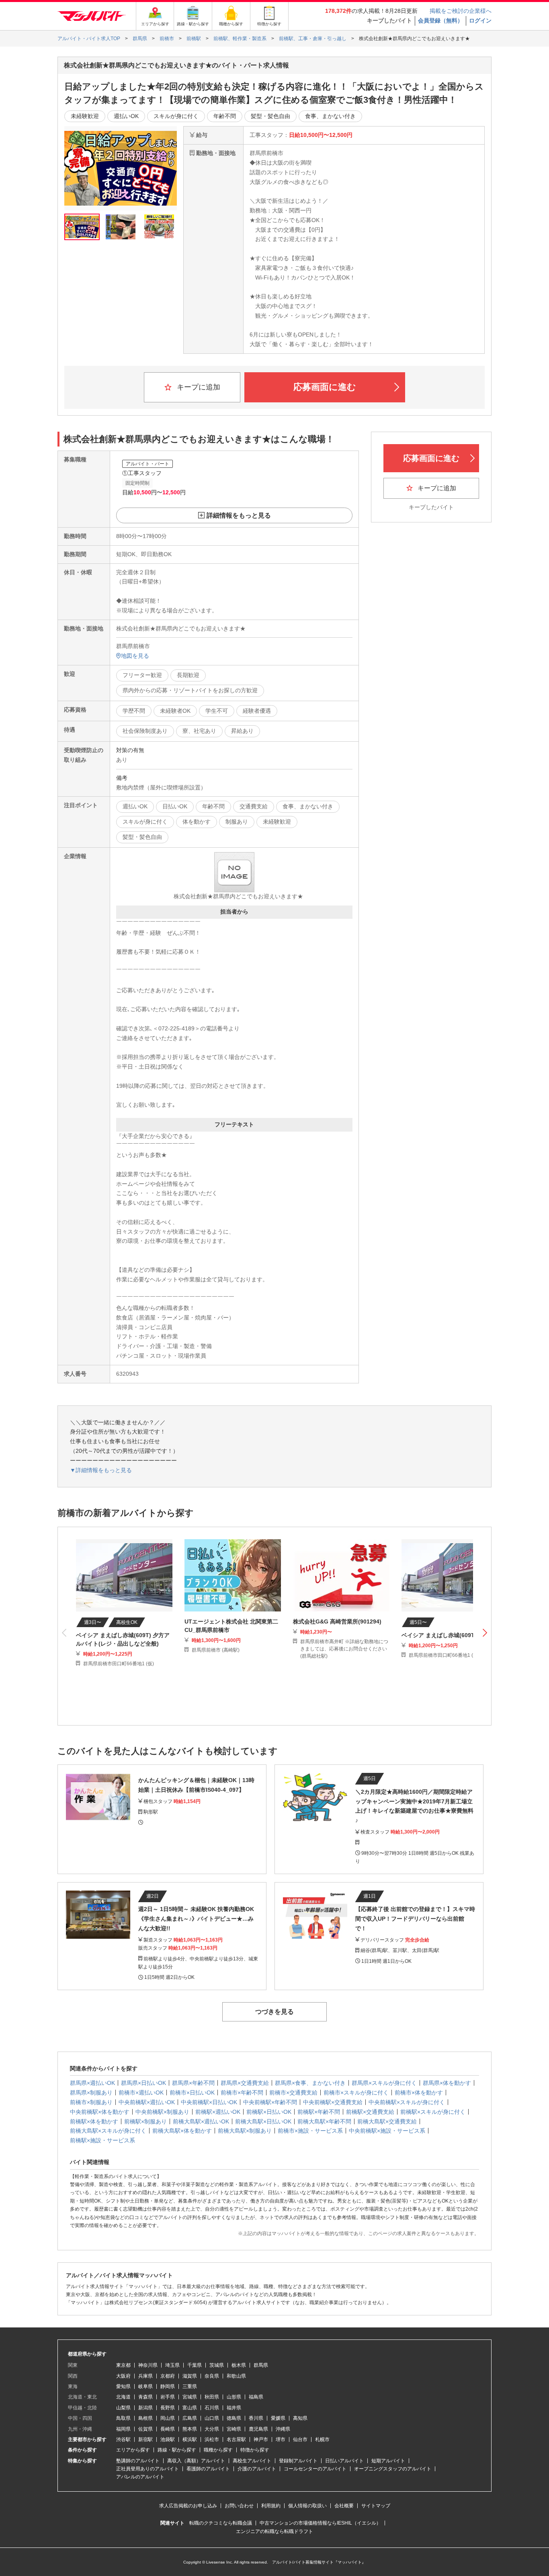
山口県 (212, 2418)
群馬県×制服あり (91, 2093)
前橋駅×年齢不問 (319, 2112)
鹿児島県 (258, 2429)
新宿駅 (145, 2439)
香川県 (256, 2418)
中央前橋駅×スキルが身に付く (407, 2102)
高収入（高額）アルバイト (196, 2461)
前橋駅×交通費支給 (370, 2112)
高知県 (300, 2418)
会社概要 (344, 2506)
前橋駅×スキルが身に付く (433, 2112)
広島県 (190, 2418)
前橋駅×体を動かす (94, 2121)
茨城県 (217, 2365)
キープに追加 (198, 387)
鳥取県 (123, 2418)
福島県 (256, 2397)
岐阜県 (145, 2386)
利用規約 (271, 2506)
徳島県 (234, 2418)
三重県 (190, 2386)
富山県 (190, 2408)
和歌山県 (236, 2376)
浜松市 (212, 2439)
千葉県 (195, 2365)
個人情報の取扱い (307, 2506)
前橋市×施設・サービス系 (310, 2131)
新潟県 (145, 2408)
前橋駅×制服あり (145, 2121)
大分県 (212, 2429)
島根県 (145, 2418)
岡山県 (168, 2418)
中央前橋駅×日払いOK (209, 2102)
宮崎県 (234, 2429)
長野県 (168, 2408)
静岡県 (168, 2386)
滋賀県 (190, 2376)
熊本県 (190, 2429)
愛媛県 (278, 2418)
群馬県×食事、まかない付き (310, 2083)
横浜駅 (190, 2439)
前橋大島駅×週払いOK (201, 2121)
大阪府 (123, 2376)
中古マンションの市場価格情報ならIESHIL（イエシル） (320, 2523)
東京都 (123, 2365)
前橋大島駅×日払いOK (263, 2121)
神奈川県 (148, 2365)
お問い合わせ (239, 2506)
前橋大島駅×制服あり (245, 2131)
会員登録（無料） (440, 20)
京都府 (168, 2376)
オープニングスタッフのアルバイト (393, 2469)
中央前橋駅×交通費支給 (333, 2102)
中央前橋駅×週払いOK (147, 2102)
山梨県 (123, 2408)
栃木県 (239, 2365)
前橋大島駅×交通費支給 (387, 2121)
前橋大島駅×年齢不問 (324, 2121)
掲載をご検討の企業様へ (461, 11)
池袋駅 (168, 2439)
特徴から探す (255, 2450)
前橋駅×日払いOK (269, 2112)
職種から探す (218, 2450)
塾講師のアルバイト (138, 2461)
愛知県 (123, 2386)
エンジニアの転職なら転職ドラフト (274, 2531)
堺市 (281, 2439)
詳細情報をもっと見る (239, 515)
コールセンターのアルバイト (315, 2469)
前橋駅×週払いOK (218, 2112)
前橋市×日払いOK (192, 2093)
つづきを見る (274, 2012)
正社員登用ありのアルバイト (147, 2469)
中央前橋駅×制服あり (162, 2112)
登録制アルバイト (298, 2461)
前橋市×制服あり (91, 2102)
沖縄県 (283, 2429)
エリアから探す (133, 2450)
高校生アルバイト (252, 2461)
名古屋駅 (236, 2439)
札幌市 (322, 2439)
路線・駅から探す (177, 2450)
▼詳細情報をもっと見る (101, 1470)
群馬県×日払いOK (143, 2083)
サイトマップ (376, 2506)
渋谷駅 (123, 2439)
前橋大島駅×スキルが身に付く (108, 2131)
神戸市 (261, 2439)
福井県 (234, 2408)
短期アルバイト (388, 2461)
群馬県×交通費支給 (245, 2083)
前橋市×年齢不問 (242, 2093)
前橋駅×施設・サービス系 (102, 2140)
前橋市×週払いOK (141, 2093)
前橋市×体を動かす (419, 2093)
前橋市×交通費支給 (293, 2093)
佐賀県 (145, 2429)
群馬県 (261, 2365)
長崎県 (168, 2429)
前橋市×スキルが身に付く (356, 2093)
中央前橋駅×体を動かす (100, 2112)
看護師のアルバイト (208, 2469)
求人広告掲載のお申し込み (188, 2506)
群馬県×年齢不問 (193, 2083)
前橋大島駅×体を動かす (182, 2131)
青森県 (145, 2397)
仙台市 (300, 2439)
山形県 (234, 2397)
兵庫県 (145, 2376)
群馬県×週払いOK (92, 2083)
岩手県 (168, 2397)
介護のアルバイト (257, 2469)
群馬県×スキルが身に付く (384, 2083)
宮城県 (190, 2397)
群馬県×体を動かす (447, 2083)
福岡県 (123, 2429)
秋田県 (212, 2397)
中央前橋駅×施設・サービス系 (387, 2131)
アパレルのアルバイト (140, 2477)
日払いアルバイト (344, 2461)
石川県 (212, 2408)
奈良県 (212, 2376)
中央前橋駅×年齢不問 (270, 2102)
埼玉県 (172, 2365)
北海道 (123, 2397)
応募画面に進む (325, 387)
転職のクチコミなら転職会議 (221, 2523)
